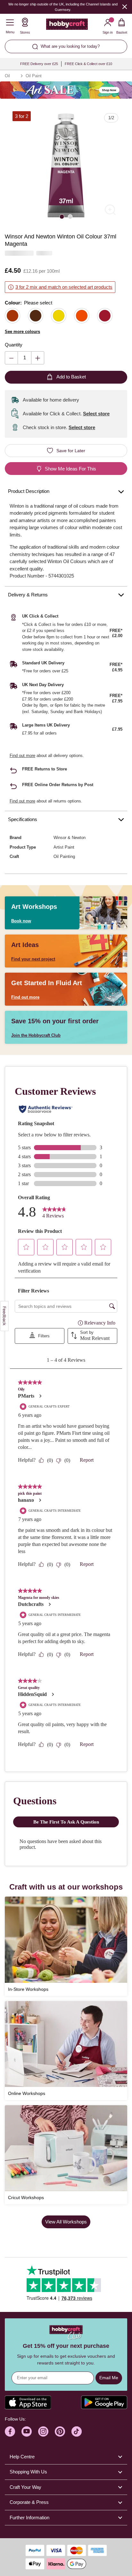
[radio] (12, 316)
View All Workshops (66, 2222)
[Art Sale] (66, 90)
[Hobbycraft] (67, 26)
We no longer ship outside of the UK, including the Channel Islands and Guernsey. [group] (63, 7)
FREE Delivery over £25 (39, 64)
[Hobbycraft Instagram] (43, 2431)
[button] (66, 165)
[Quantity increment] (38, 358)
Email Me (109, 2378)
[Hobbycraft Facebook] (10, 2431)
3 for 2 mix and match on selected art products (64, 287)
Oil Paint (34, 76)
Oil (7, 76)
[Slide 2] (70, 216)
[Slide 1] (62, 216)
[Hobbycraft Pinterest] (60, 2431)
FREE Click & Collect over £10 (88, 64)
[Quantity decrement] (11, 358)
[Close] (125, 7)
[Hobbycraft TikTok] (77, 2431)
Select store (96, 414)
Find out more (22, 756)
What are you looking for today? (70, 46)
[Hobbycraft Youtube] (27, 2431)
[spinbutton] (25, 358)
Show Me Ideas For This (70, 469)
